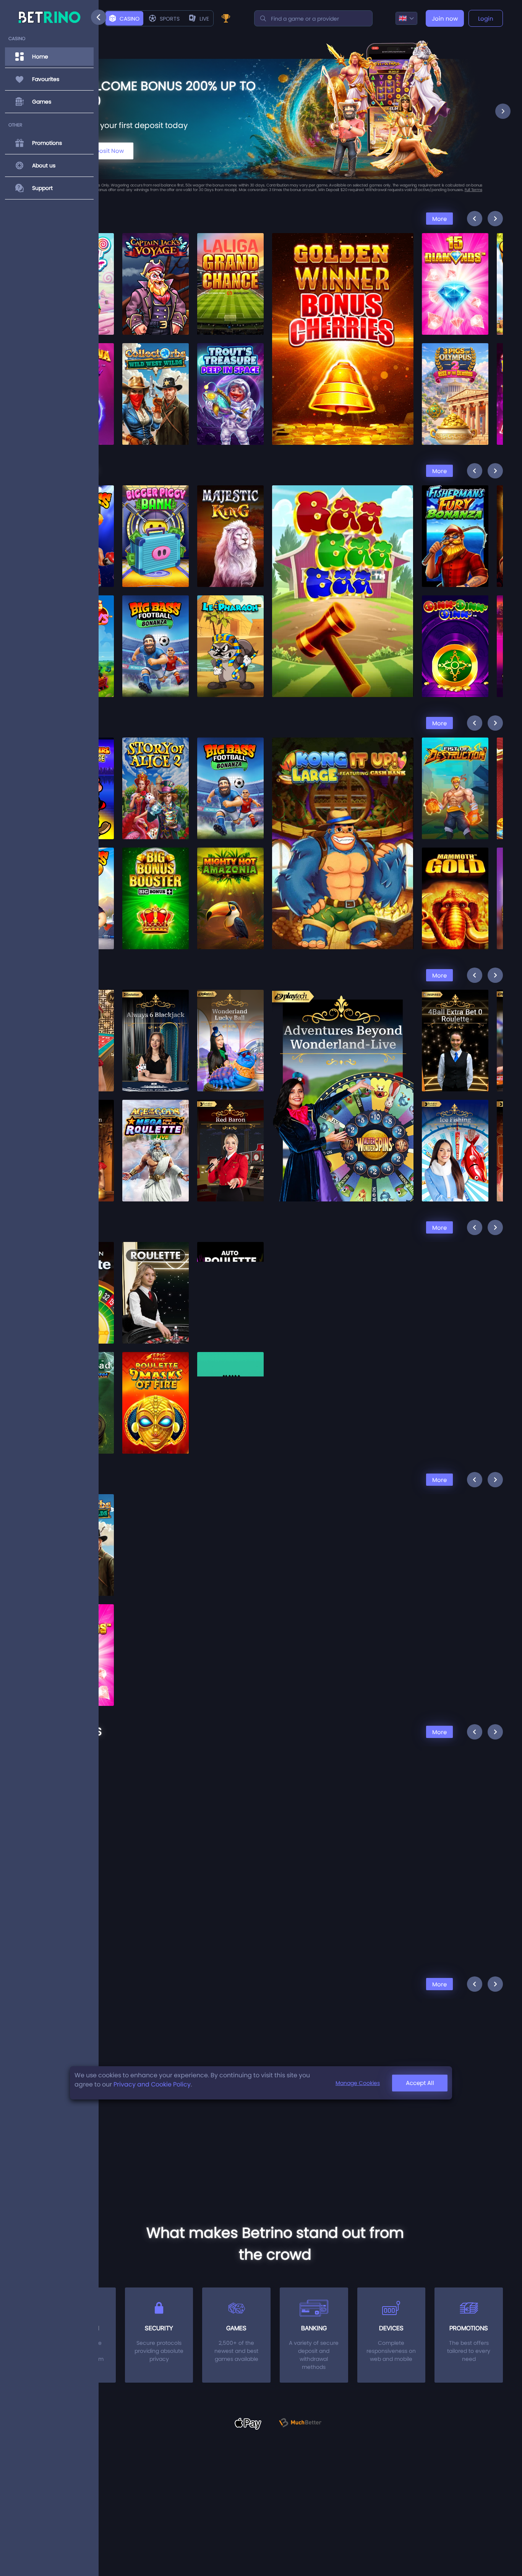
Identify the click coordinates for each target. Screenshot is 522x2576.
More (439, 219)
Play (156, 262)
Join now (445, 19)
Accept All (420, 2083)
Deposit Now (106, 151)
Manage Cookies (358, 2083)
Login (486, 19)
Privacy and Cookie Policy (152, 2084)
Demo (156, 280)
